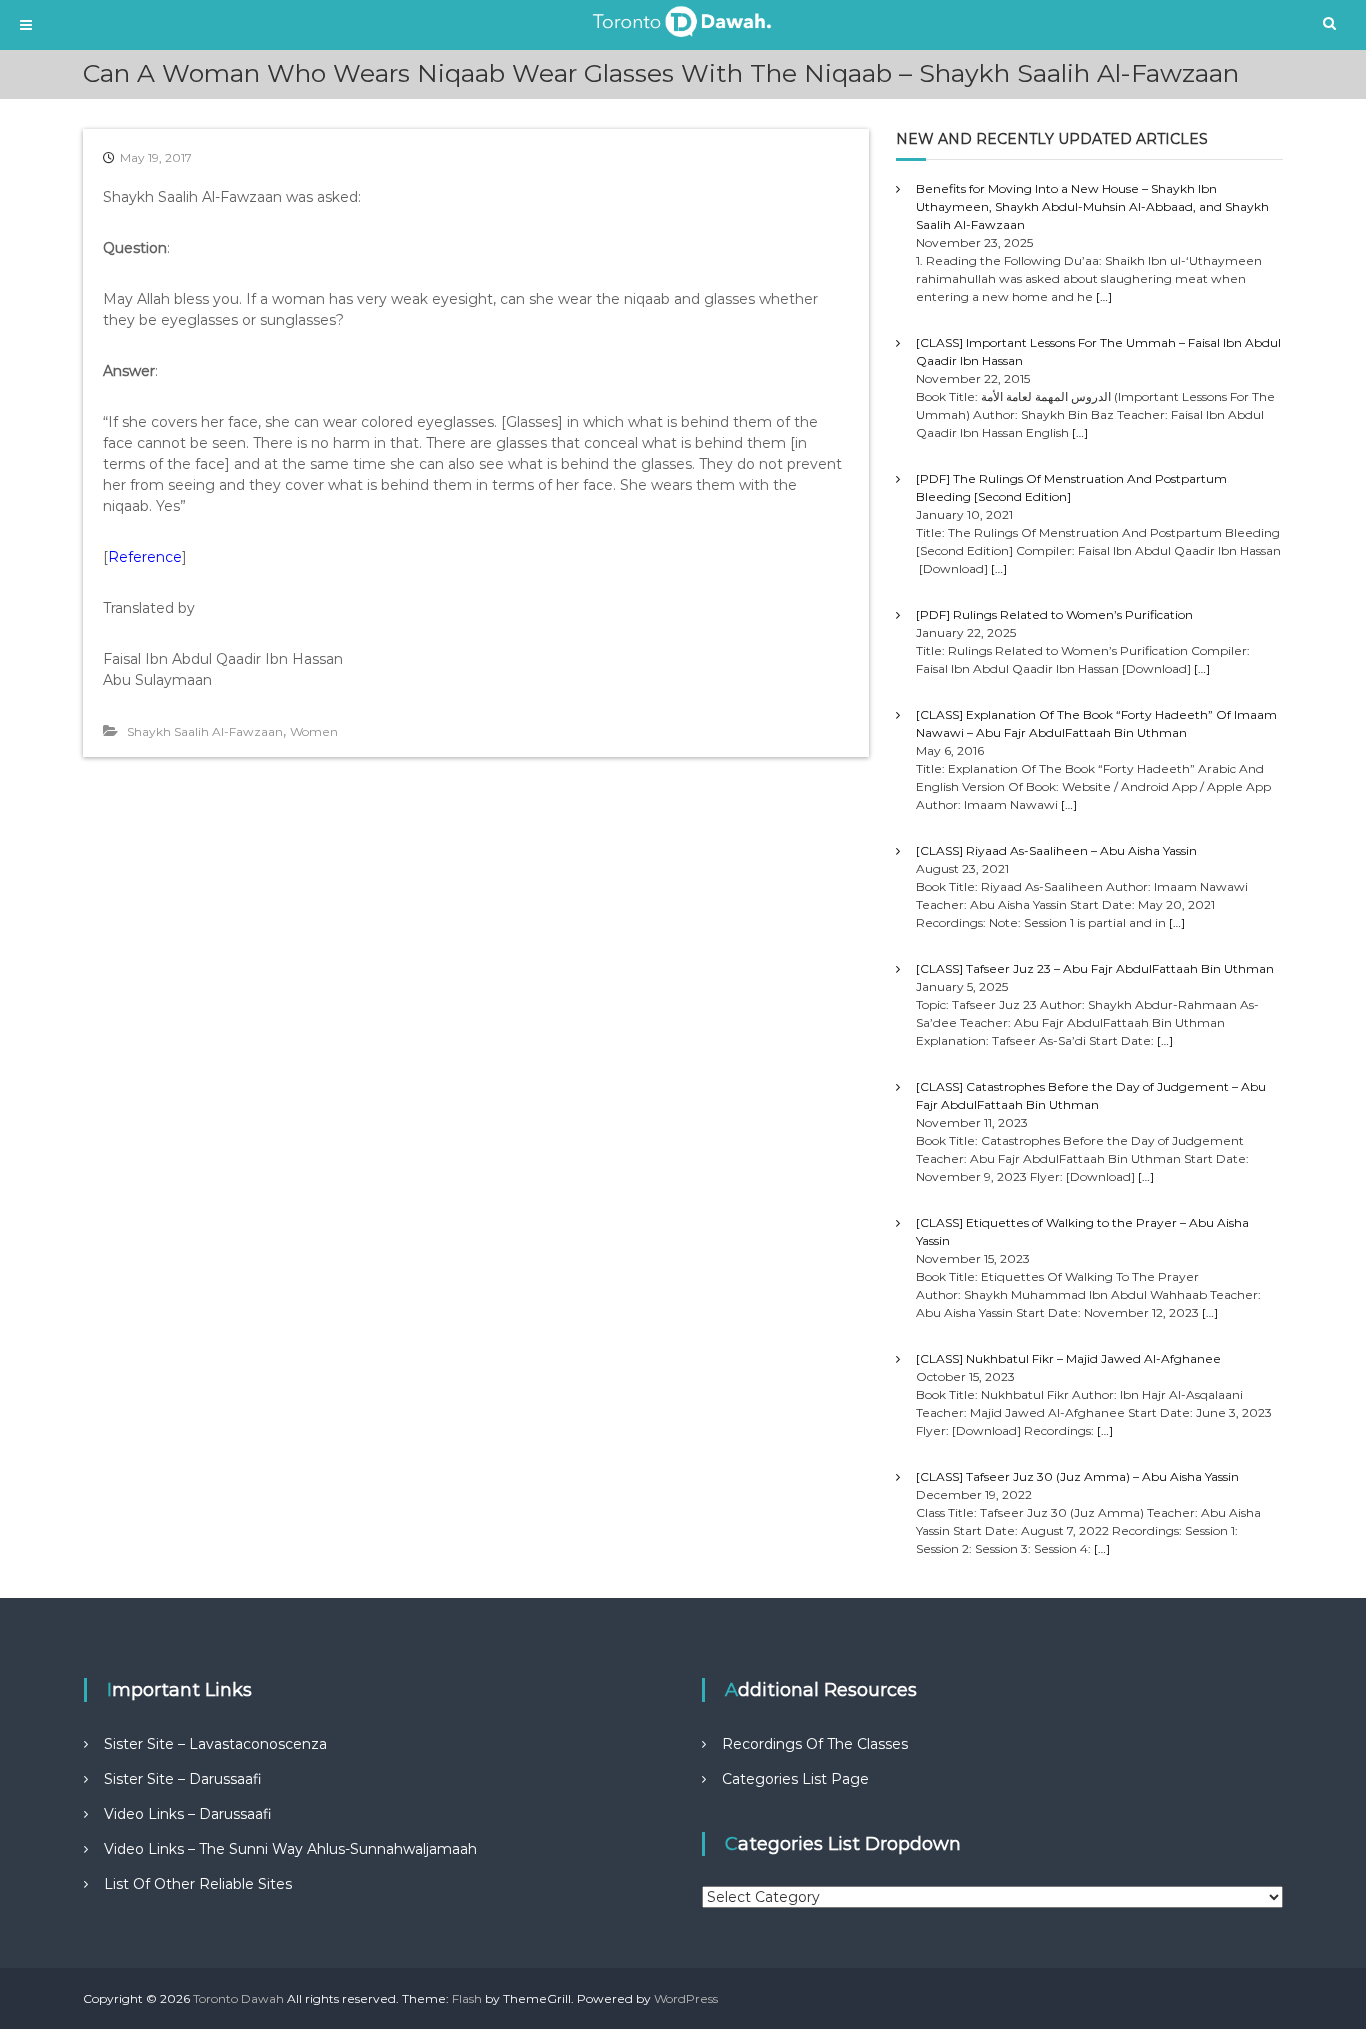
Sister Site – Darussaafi (183, 1779)
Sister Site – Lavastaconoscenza (215, 1744)
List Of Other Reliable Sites (198, 1884)
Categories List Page (795, 1779)
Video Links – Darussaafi (188, 1814)
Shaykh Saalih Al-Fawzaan (205, 731)
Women (314, 731)
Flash (467, 1998)
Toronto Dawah (238, 1998)
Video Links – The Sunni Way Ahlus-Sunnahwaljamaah (290, 1849)
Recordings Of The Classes (815, 1744)
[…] (1104, 296)
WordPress (686, 1998)
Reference (145, 557)
